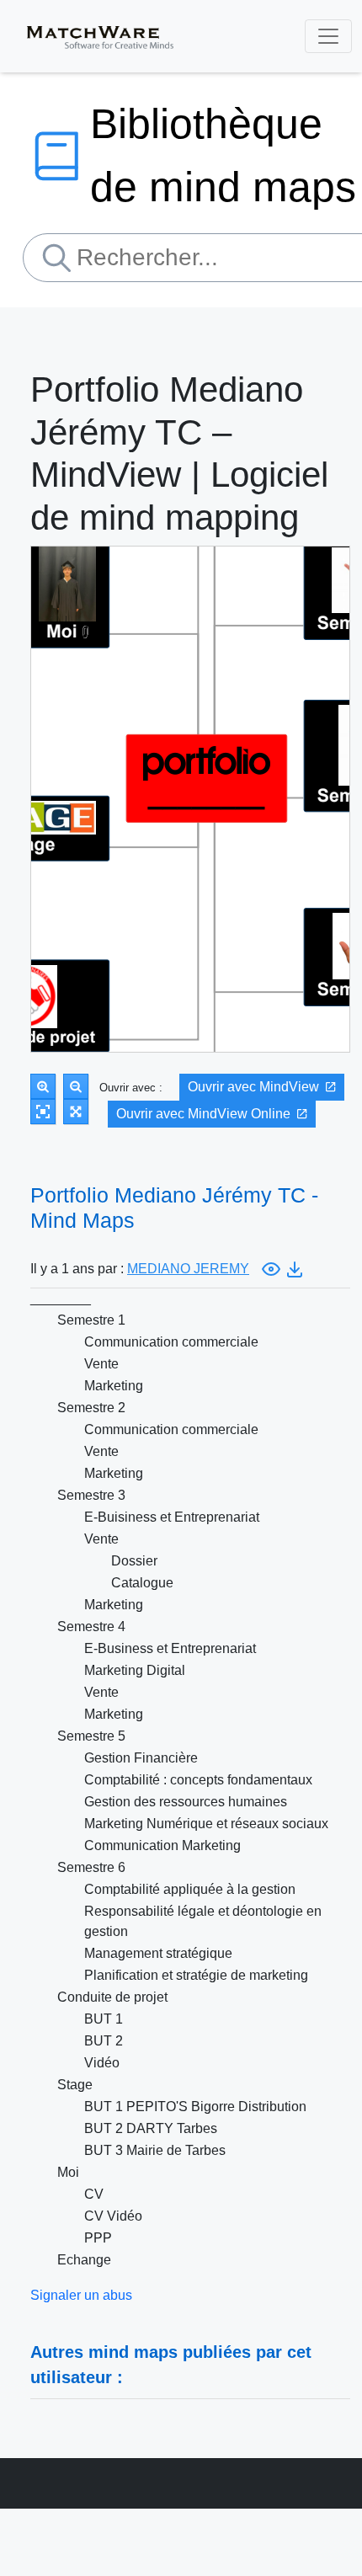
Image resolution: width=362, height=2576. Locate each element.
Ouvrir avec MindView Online (203, 1114)
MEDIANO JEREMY (188, 1269)
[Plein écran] (76, 1112)
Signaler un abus (81, 2295)
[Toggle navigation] (328, 36)
